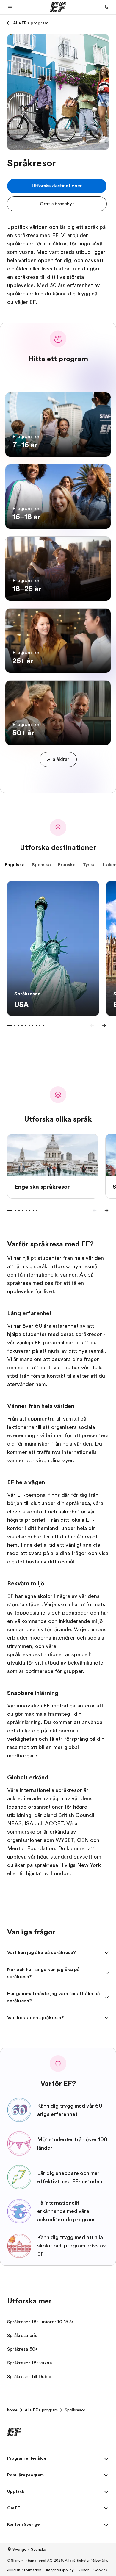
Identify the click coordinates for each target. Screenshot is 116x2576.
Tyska (89, 865)
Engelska (15, 865)
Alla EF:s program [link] (41, 2410)
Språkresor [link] (75, 2410)
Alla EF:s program (31, 23)
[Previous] (92, 1025)
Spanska (41, 865)
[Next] (104, 1025)
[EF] (58, 7)
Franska (67, 865)
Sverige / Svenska (29, 2549)
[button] (10, 7)
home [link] (12, 2410)
